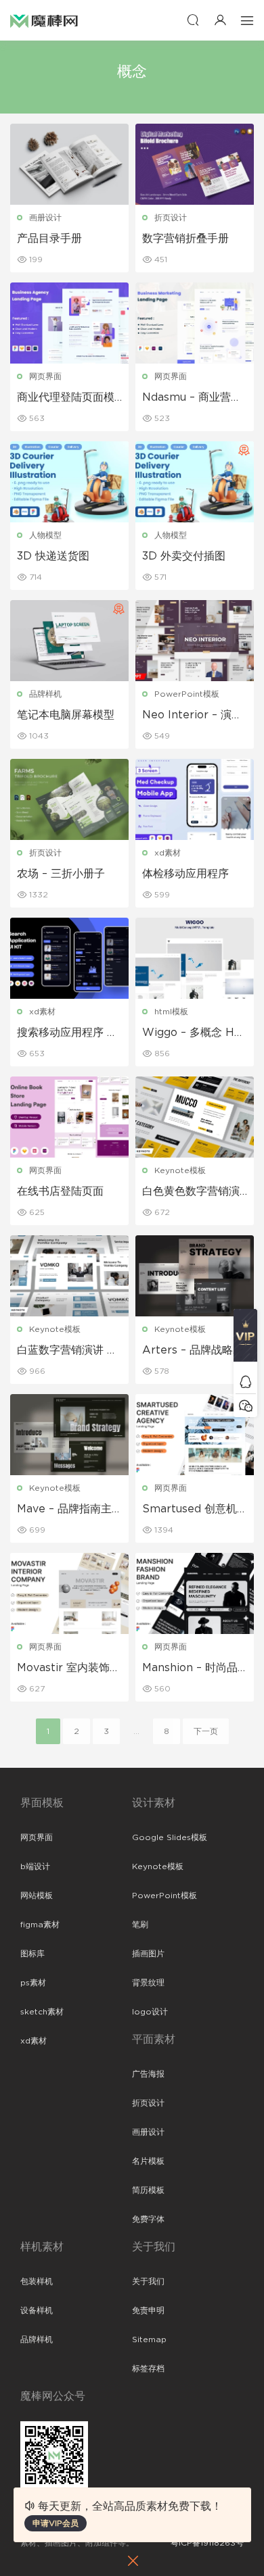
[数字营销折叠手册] (195, 164)
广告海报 (148, 2074)
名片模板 (148, 2161)
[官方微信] (245, 1405)
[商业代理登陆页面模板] (69, 323)
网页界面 (45, 376)
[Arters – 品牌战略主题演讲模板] (195, 1276)
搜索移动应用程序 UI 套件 (68, 1033)
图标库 (32, 1954)
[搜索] (193, 20)
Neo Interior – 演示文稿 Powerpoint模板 (192, 716)
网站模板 (37, 1896)
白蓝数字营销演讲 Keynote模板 (69, 1351)
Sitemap (149, 2339)
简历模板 (148, 2190)
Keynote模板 (180, 1170)
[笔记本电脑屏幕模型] (69, 641)
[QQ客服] (245, 1382)
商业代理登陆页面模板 (66, 398)
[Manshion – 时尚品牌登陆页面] (195, 1593)
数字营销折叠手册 (185, 239)
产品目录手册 (49, 239)
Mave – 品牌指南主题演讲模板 (64, 1510)
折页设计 (171, 218)
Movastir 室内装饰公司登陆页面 (69, 1668)
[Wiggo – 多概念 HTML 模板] (195, 958)
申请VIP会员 (56, 2523)
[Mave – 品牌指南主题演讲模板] (69, 1435)
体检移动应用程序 (185, 874)
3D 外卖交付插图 (184, 556)
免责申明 (148, 2310)
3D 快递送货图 (53, 556)
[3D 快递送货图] (69, 482)
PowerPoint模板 (187, 694)
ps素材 (33, 1983)
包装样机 (37, 2281)
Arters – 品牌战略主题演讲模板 (193, 1351)
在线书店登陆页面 (60, 1191)
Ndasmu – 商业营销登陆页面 (192, 398)
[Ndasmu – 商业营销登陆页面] (195, 323)
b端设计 (35, 1866)
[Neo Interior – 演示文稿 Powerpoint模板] (195, 641)
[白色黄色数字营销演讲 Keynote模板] (195, 1117)
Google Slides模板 (170, 1837)
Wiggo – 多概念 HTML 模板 (192, 1033)
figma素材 (40, 1925)
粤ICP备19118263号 (207, 2543)
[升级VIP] (245, 1339)
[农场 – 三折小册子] (69, 799)
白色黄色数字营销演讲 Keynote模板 (191, 1192)
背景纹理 (148, 1983)
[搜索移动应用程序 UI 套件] (69, 958)
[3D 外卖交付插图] (195, 482)
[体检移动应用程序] (195, 799)
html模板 (171, 1012)
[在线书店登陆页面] (69, 1117)
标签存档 (148, 2369)
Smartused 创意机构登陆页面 (190, 1510)
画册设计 (45, 218)
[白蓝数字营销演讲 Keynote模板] (69, 1276)
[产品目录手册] (69, 164)
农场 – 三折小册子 (61, 874)
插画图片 (148, 1954)
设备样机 (37, 2310)
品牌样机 (45, 694)
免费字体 (148, 2219)
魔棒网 (44, 20)
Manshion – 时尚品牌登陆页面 (190, 1668)
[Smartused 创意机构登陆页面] (195, 1435)
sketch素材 (42, 2012)
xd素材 (168, 853)
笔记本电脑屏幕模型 (66, 715)
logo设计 (150, 2012)
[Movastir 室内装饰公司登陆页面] (69, 1593)
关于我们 (148, 2281)
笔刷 (140, 1925)
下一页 (206, 1731)
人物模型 (45, 535)
